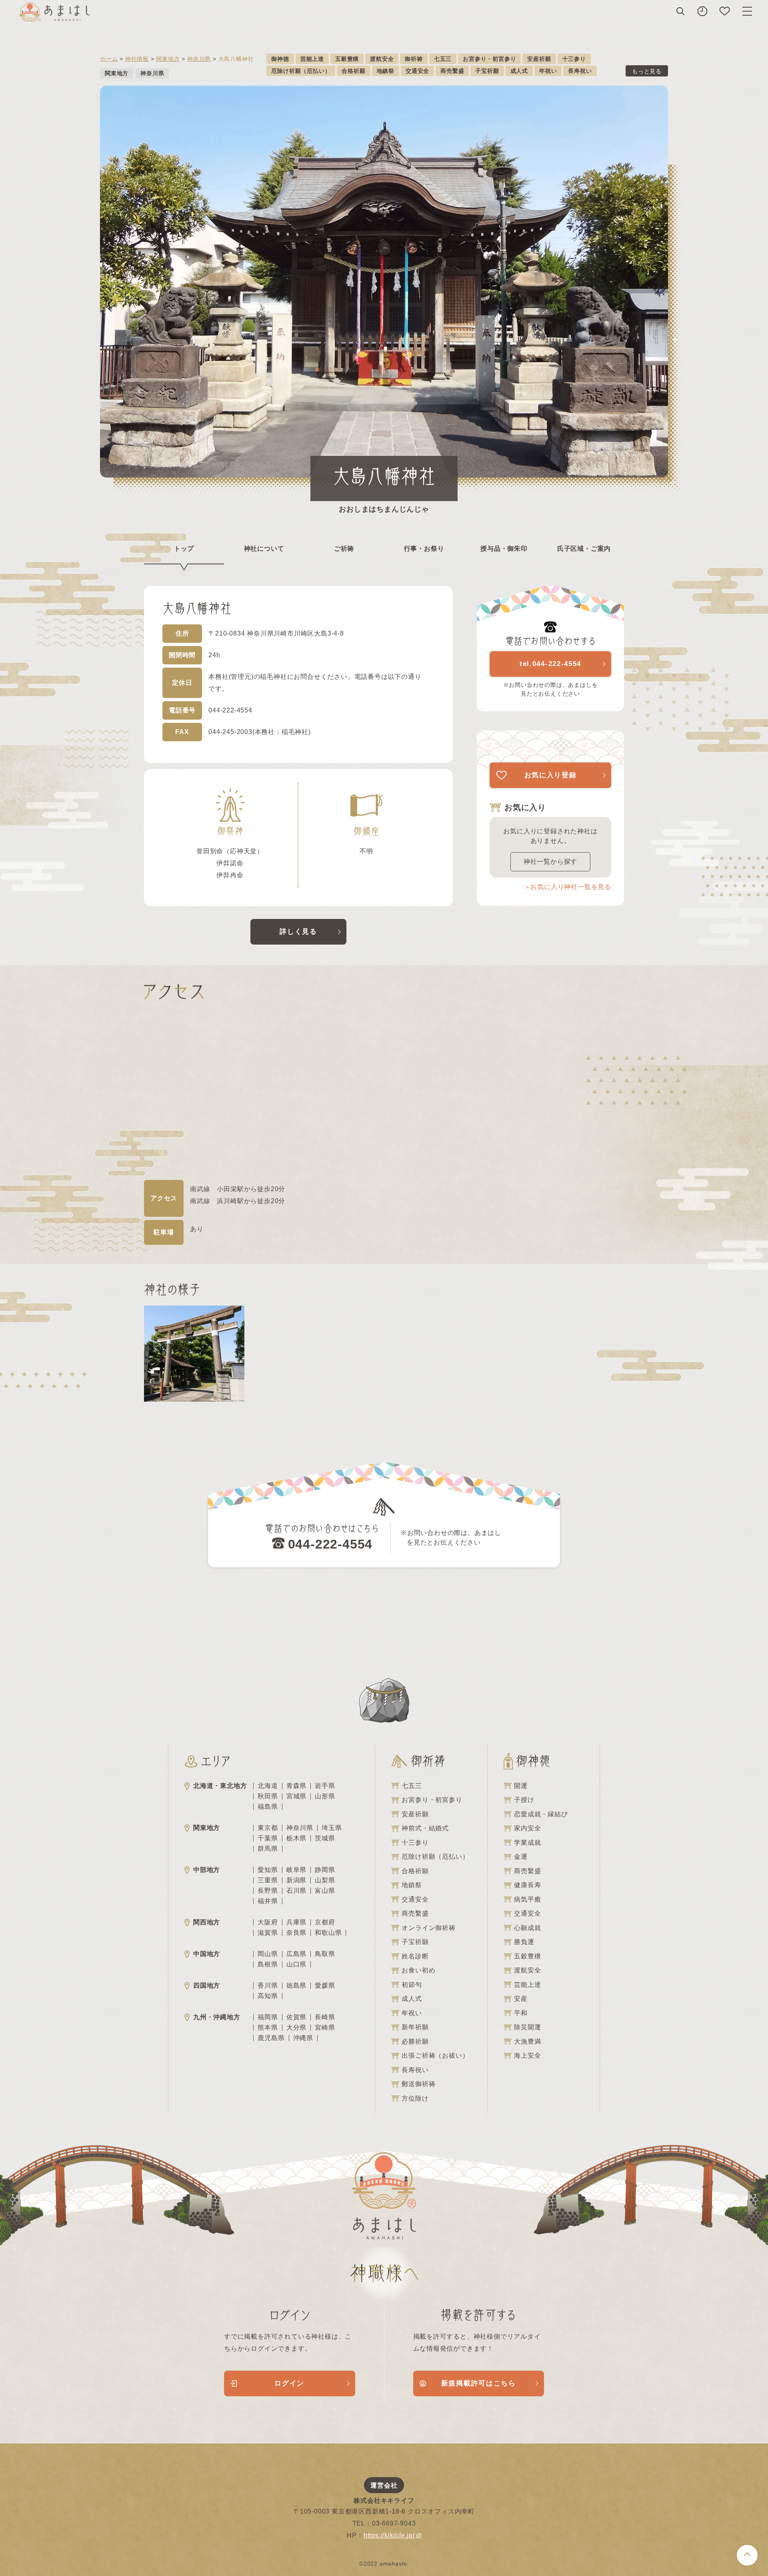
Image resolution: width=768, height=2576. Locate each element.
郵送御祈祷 (418, 2084)
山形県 (325, 1796)
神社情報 (137, 59)
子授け (524, 1800)
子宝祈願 (487, 71)
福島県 (268, 1807)
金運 (521, 1857)
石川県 (296, 1891)
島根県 (268, 1964)
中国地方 (207, 1954)
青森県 (296, 1786)
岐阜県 (296, 1870)
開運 (521, 1786)
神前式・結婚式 (425, 1828)
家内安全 (527, 1828)
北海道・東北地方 (220, 1786)
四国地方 (207, 1985)
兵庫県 (296, 1922)
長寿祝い (580, 71)
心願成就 (527, 1928)
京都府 (325, 1922)
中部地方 (207, 1870)
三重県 (268, 1880)
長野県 (268, 1891)
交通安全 (417, 71)
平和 (521, 2013)
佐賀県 (296, 2017)
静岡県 (325, 1870)
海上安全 (527, 2055)
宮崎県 (325, 2028)
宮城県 (296, 1796)
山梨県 (325, 1880)
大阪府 (268, 1922)
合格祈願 (353, 71)
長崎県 (325, 2017)
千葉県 (268, 1838)
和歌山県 (328, 1933)
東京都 (268, 1828)
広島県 (296, 1954)
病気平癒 (527, 1899)
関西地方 (207, 1922)
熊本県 (268, 2028)
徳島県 (296, 1986)
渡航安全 (382, 59)
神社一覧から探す (550, 862)
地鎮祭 (386, 71)
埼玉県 (332, 1828)
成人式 (519, 71)
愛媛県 (325, 1986)
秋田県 (268, 1796)
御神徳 (280, 59)
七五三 (443, 59)
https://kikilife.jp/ (389, 2535)
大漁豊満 (527, 2041)
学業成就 (527, 1843)
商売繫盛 (452, 71)
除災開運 (527, 2027)
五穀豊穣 (347, 59)
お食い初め (418, 1970)
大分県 (296, 2028)
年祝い (548, 71)
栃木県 (296, 1838)
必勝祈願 (415, 2041)
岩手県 (325, 1786)
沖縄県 (303, 2038)
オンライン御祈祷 (428, 1928)
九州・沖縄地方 (217, 2017)
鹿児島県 (271, 2038)
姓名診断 (415, 1956)
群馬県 (268, 1849)
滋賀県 (268, 1933)
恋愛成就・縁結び (541, 1814)
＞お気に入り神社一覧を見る (568, 887)
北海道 (268, 1786)
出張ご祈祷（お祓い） (435, 2055)
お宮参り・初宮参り (489, 59)
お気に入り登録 (551, 775)
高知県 (268, 1996)
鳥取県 (325, 1954)
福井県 (268, 1901)
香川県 (268, 1986)
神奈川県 (199, 59)
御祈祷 (414, 59)
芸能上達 (312, 59)
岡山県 (268, 1954)
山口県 (296, 1964)
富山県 (325, 1891)
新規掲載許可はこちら (479, 2383)
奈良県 (296, 1933)
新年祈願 (415, 2027)
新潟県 (296, 1880)
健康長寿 (527, 1885)
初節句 (412, 1985)
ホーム (109, 59)
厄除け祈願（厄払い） (301, 71)
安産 (521, 1999)
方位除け (415, 2098)
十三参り (574, 59)
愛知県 (268, 1870)
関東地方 (168, 59)
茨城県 (325, 1838)
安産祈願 (539, 59)
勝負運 (524, 1942)
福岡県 (268, 2017)
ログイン (289, 2383)
